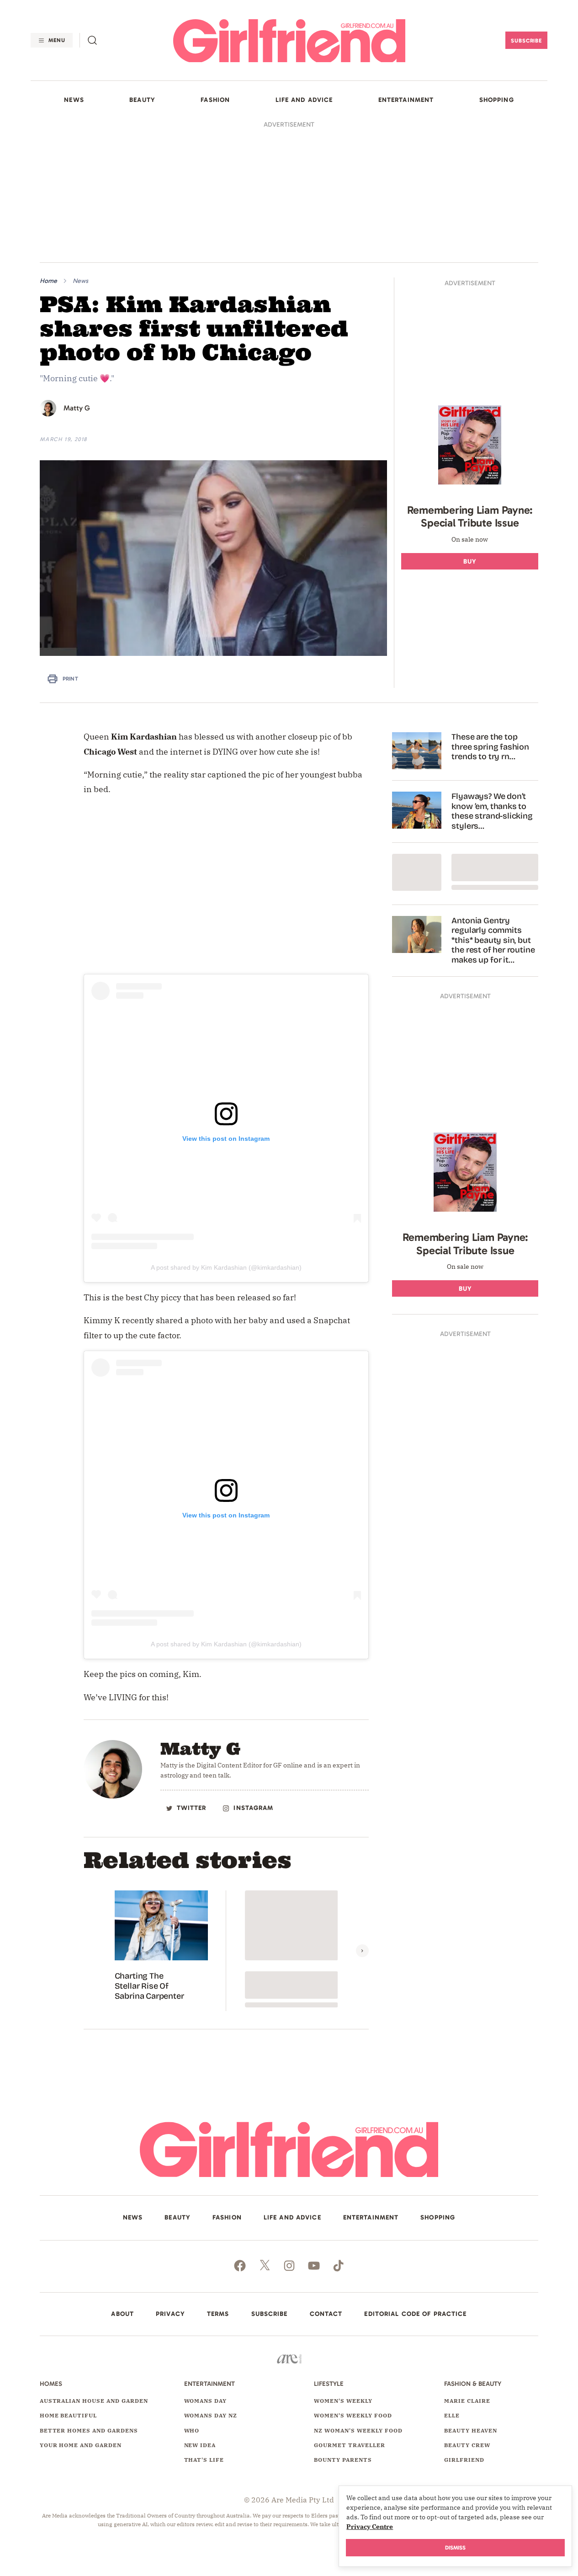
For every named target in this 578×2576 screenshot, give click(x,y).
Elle (452, 2415)
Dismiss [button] (455, 2548)
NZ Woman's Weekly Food (358, 2430)
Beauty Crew (467, 2445)
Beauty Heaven (470, 2430)
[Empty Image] (417, 872)
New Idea (200, 2445)
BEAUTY (142, 100)
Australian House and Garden (94, 2401)
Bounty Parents (343, 2460)
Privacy (170, 2314)
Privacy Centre (370, 2527)
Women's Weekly (343, 2401)
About (122, 2314)
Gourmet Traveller (349, 2445)
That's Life (204, 2460)
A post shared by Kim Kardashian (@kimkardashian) (226, 1267)
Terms (218, 2314)
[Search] (92, 40)
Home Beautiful (68, 2415)
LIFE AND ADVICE (304, 100)
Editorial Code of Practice (415, 2314)
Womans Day (206, 2401)
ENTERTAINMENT (406, 100)
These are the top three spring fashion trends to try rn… (490, 747)
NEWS (74, 100)
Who (192, 2430)
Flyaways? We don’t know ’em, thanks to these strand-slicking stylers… (492, 811)
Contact (326, 2314)
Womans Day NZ (211, 2415)
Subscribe (527, 41)
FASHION (215, 100)
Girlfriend (464, 2460)
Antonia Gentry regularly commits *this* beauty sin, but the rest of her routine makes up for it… (493, 940)
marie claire (467, 2401)
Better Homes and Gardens (89, 2430)
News (80, 281)
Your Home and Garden (81, 2445)
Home (48, 281)
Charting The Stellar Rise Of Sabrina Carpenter (149, 1986)
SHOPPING (497, 100)
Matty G (77, 408)
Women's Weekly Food (353, 2415)
